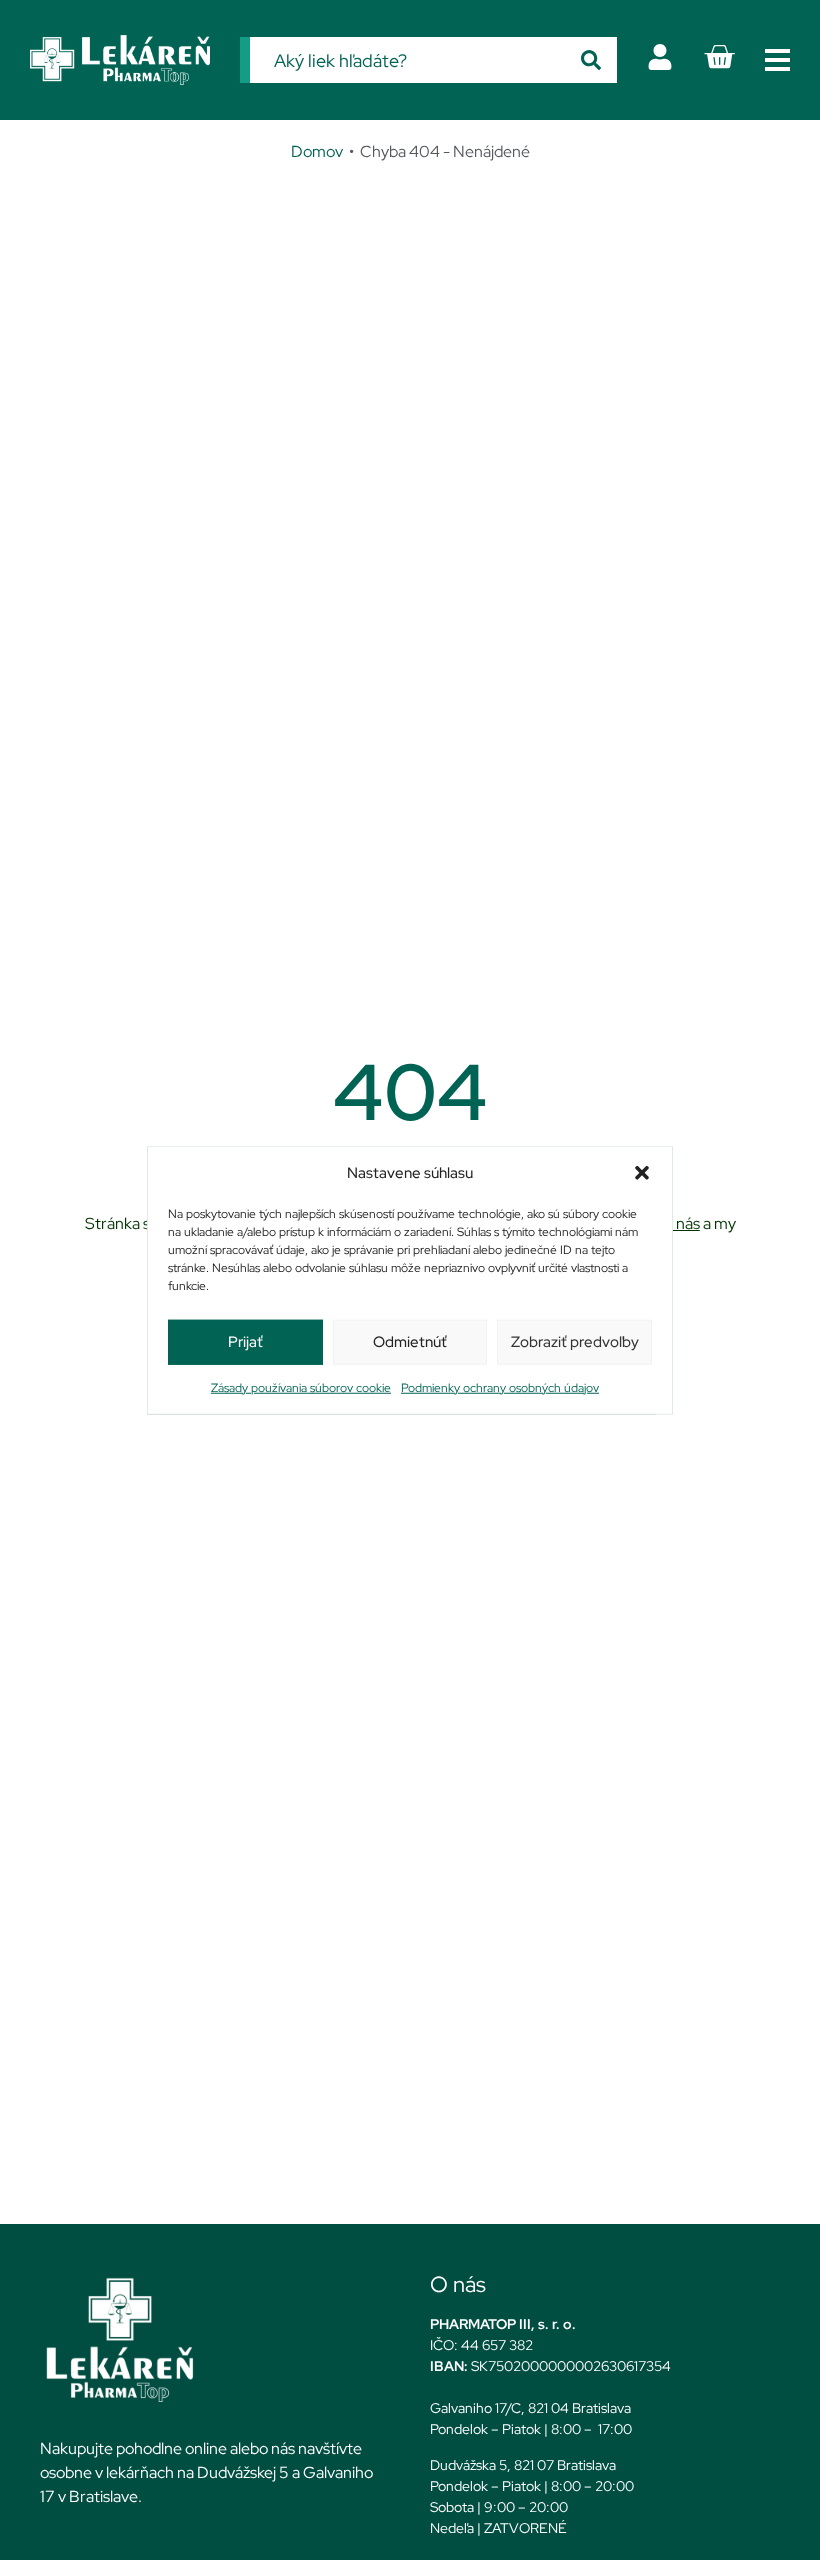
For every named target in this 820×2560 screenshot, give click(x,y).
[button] (642, 1173)
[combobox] (407, 60)
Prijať (245, 1342)
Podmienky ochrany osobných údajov (500, 1387)
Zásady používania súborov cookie (301, 1387)
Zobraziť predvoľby (575, 1342)
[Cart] (719, 57)
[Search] (591, 60)
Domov (317, 151)
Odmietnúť (410, 1342)
